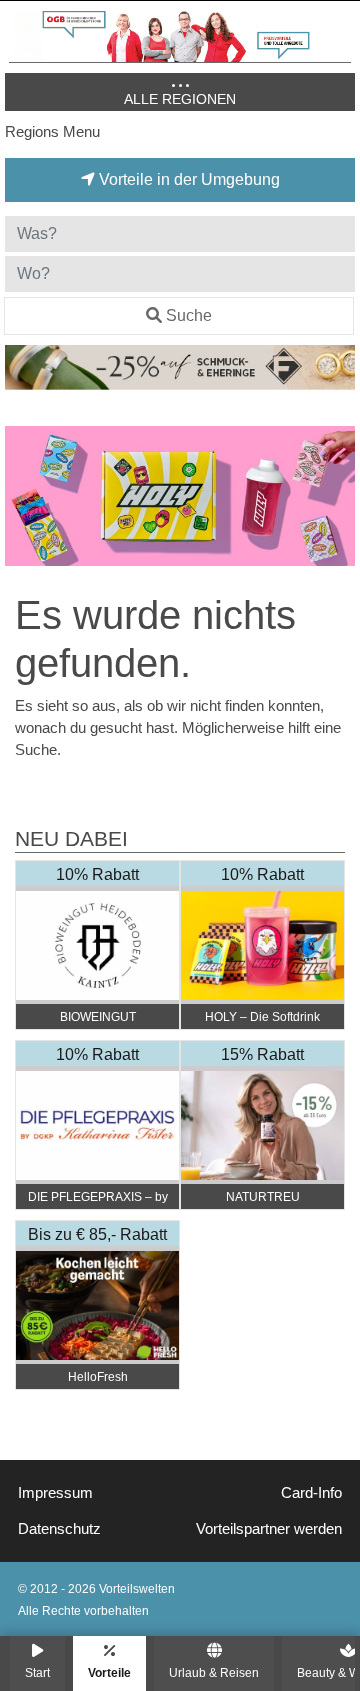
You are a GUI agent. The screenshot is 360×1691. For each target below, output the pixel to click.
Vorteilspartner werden (269, 1529)
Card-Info (311, 1493)
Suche (189, 315)
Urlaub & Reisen (214, 1672)
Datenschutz (59, 1529)
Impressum (55, 1493)
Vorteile (109, 1672)
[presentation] (24, 496)
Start (37, 1672)
